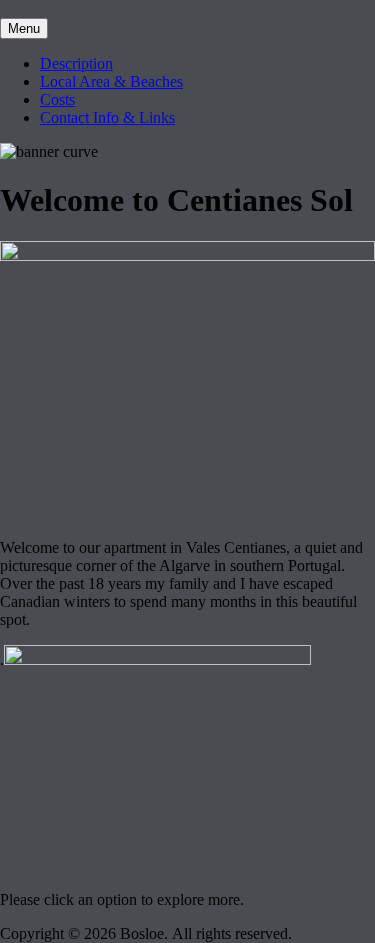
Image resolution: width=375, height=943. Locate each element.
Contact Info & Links (107, 117)
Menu (24, 28)
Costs (57, 99)
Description (76, 63)
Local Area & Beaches (111, 81)
